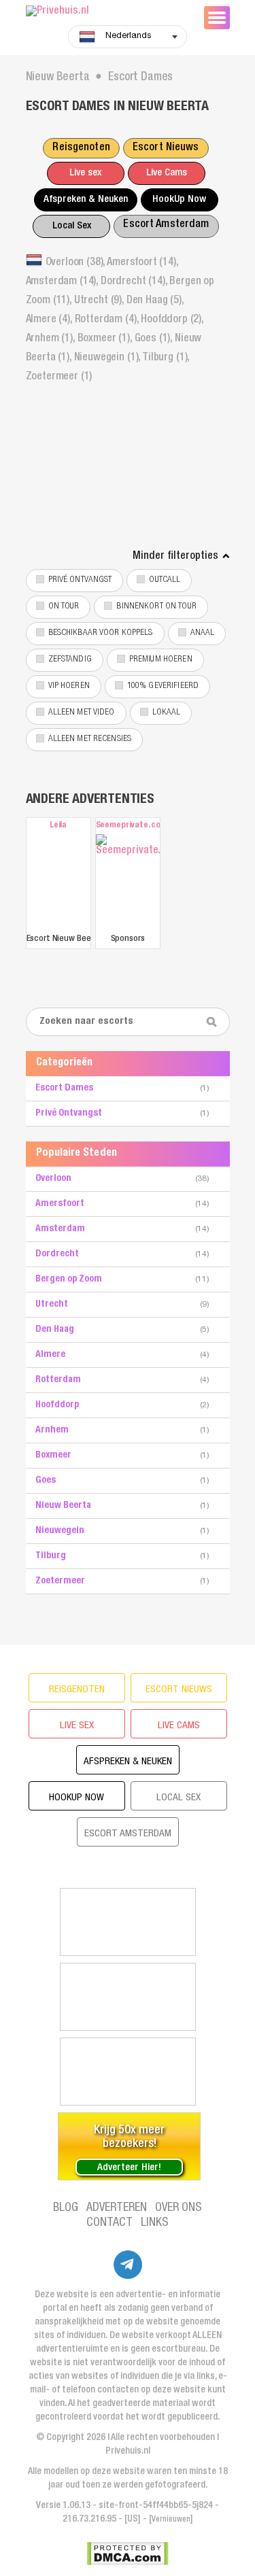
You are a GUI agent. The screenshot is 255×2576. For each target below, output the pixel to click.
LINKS (155, 2223)
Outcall (165, 580)
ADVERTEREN (117, 2208)
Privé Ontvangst (80, 580)
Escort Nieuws (166, 148)
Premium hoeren (161, 660)
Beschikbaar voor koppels (101, 633)
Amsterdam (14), (63, 282)
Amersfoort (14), (142, 263)
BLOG (66, 2208)
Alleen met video (82, 713)
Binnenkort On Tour (156, 607)
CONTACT (109, 2223)
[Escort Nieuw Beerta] (58, 882)
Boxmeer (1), (106, 339)
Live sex (85, 173)
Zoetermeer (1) (59, 377)
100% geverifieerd (163, 686)
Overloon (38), (76, 263)
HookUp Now (179, 200)
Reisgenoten (81, 148)
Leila (58, 826)
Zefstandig (70, 660)
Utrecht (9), (100, 301)
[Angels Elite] (128, 2072)
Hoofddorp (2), (172, 320)
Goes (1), (155, 339)
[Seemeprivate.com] (128, 882)
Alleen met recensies (90, 739)
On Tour (64, 607)
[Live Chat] (128, 1997)
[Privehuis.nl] (107, 12)
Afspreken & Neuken (86, 200)
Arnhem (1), (52, 339)
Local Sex (72, 226)
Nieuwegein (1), (108, 358)
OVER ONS (178, 2208)
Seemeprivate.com (128, 826)
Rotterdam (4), (108, 320)
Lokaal (167, 713)
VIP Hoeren (69, 686)
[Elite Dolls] (128, 1922)
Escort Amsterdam (166, 225)
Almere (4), (50, 320)
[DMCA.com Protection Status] (128, 2554)
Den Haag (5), (155, 301)
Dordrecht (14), (135, 282)
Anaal (203, 633)
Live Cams (167, 173)
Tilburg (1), (166, 358)
